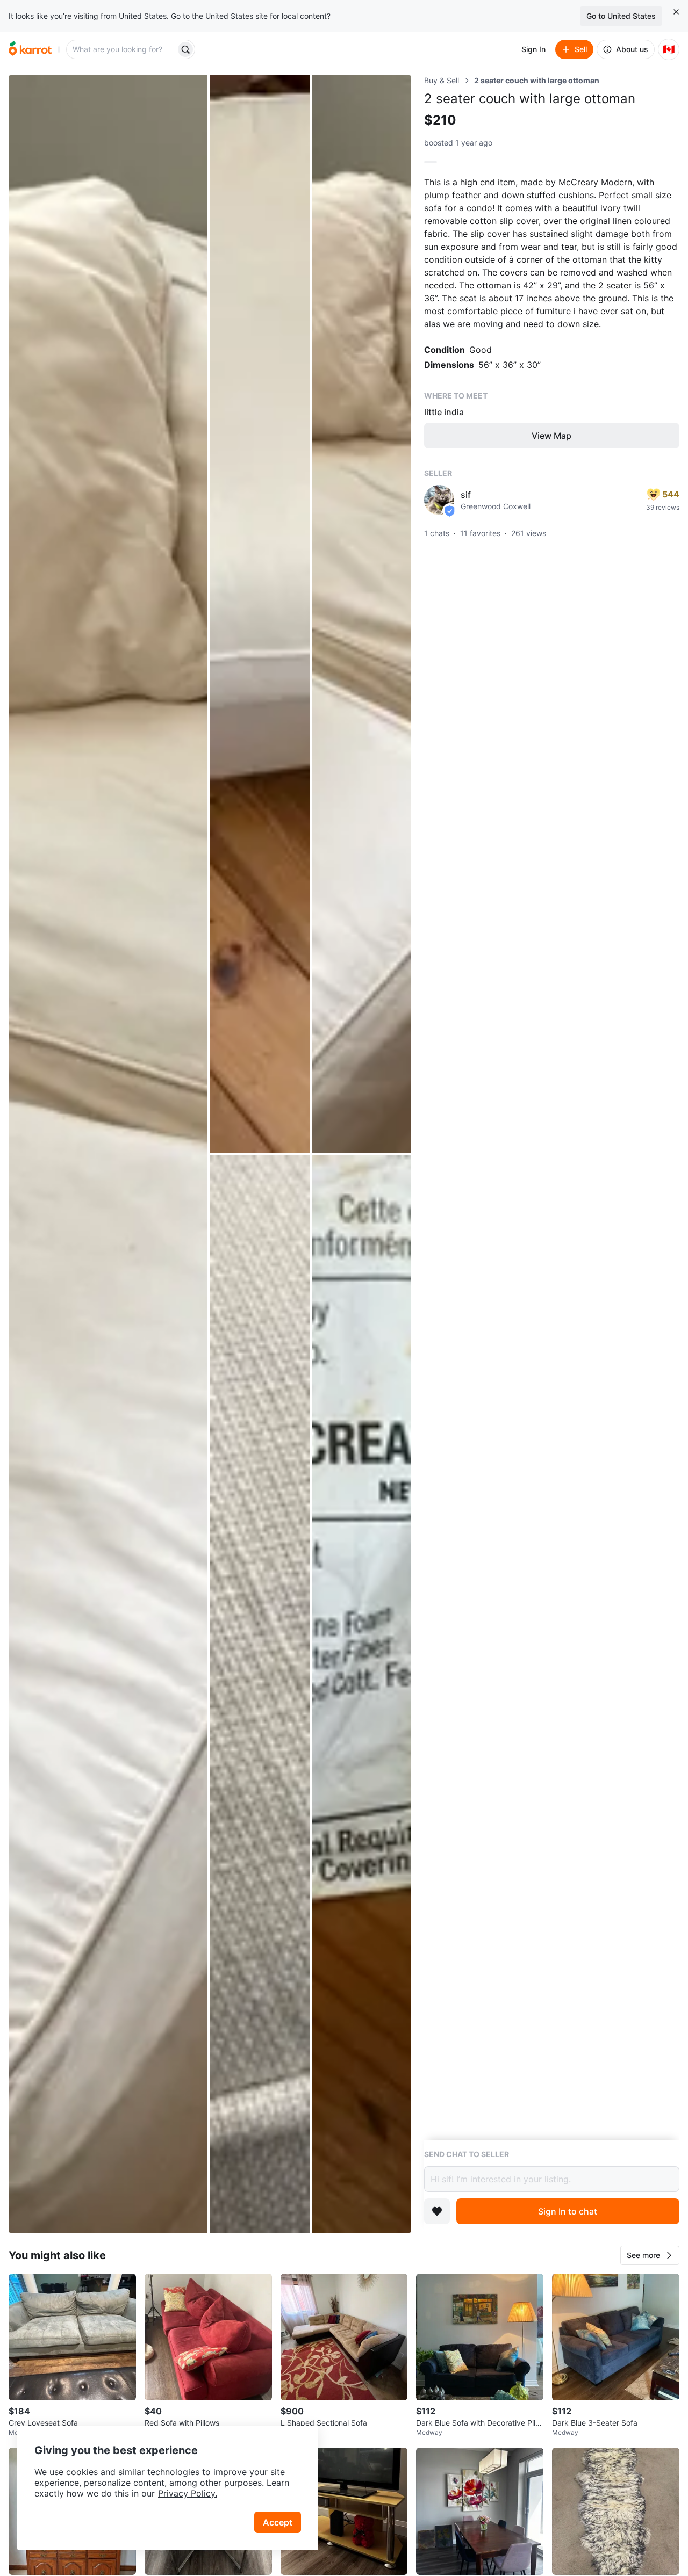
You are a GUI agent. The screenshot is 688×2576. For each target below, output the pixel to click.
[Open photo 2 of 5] (259, 614)
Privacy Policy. (188, 2493)
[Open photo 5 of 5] (361, 1694)
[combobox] (122, 49)
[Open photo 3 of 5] (361, 614)
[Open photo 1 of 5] (108, 1154)
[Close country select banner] (676, 12)
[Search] (185, 49)
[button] (650, 2255)
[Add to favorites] (437, 2211)
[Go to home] (30, 49)
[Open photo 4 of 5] (259, 1694)
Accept (278, 2522)
